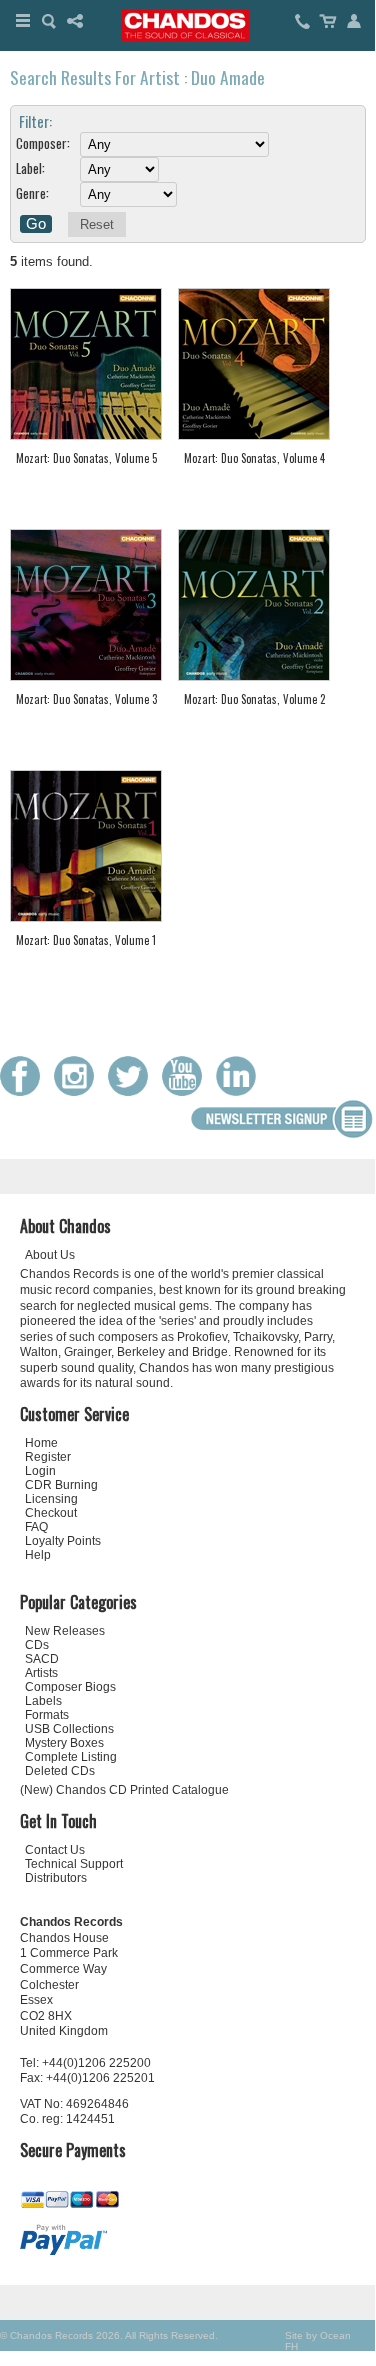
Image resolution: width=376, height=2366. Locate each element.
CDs (37, 1645)
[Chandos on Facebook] (25, 1091)
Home (41, 1443)
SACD (42, 1659)
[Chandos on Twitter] (133, 1091)
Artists (41, 1673)
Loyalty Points (63, 1541)
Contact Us (55, 1850)
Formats (47, 1715)
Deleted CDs (60, 1771)
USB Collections (69, 1729)
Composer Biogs (70, 1687)
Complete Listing (71, 1757)
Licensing (51, 1499)
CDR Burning (61, 1485)
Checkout (51, 1513)
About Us (50, 1255)
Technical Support (74, 1864)
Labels (43, 1701)
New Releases (65, 1631)
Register (48, 1457)
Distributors (56, 1878)
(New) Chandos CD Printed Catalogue (124, 1790)
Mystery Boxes (64, 1743)
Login (40, 1471)
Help (38, 1555)
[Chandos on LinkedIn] (241, 1091)
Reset (97, 224)
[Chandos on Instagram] (79, 1091)
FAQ (36, 1527)
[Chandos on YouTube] (187, 1091)
